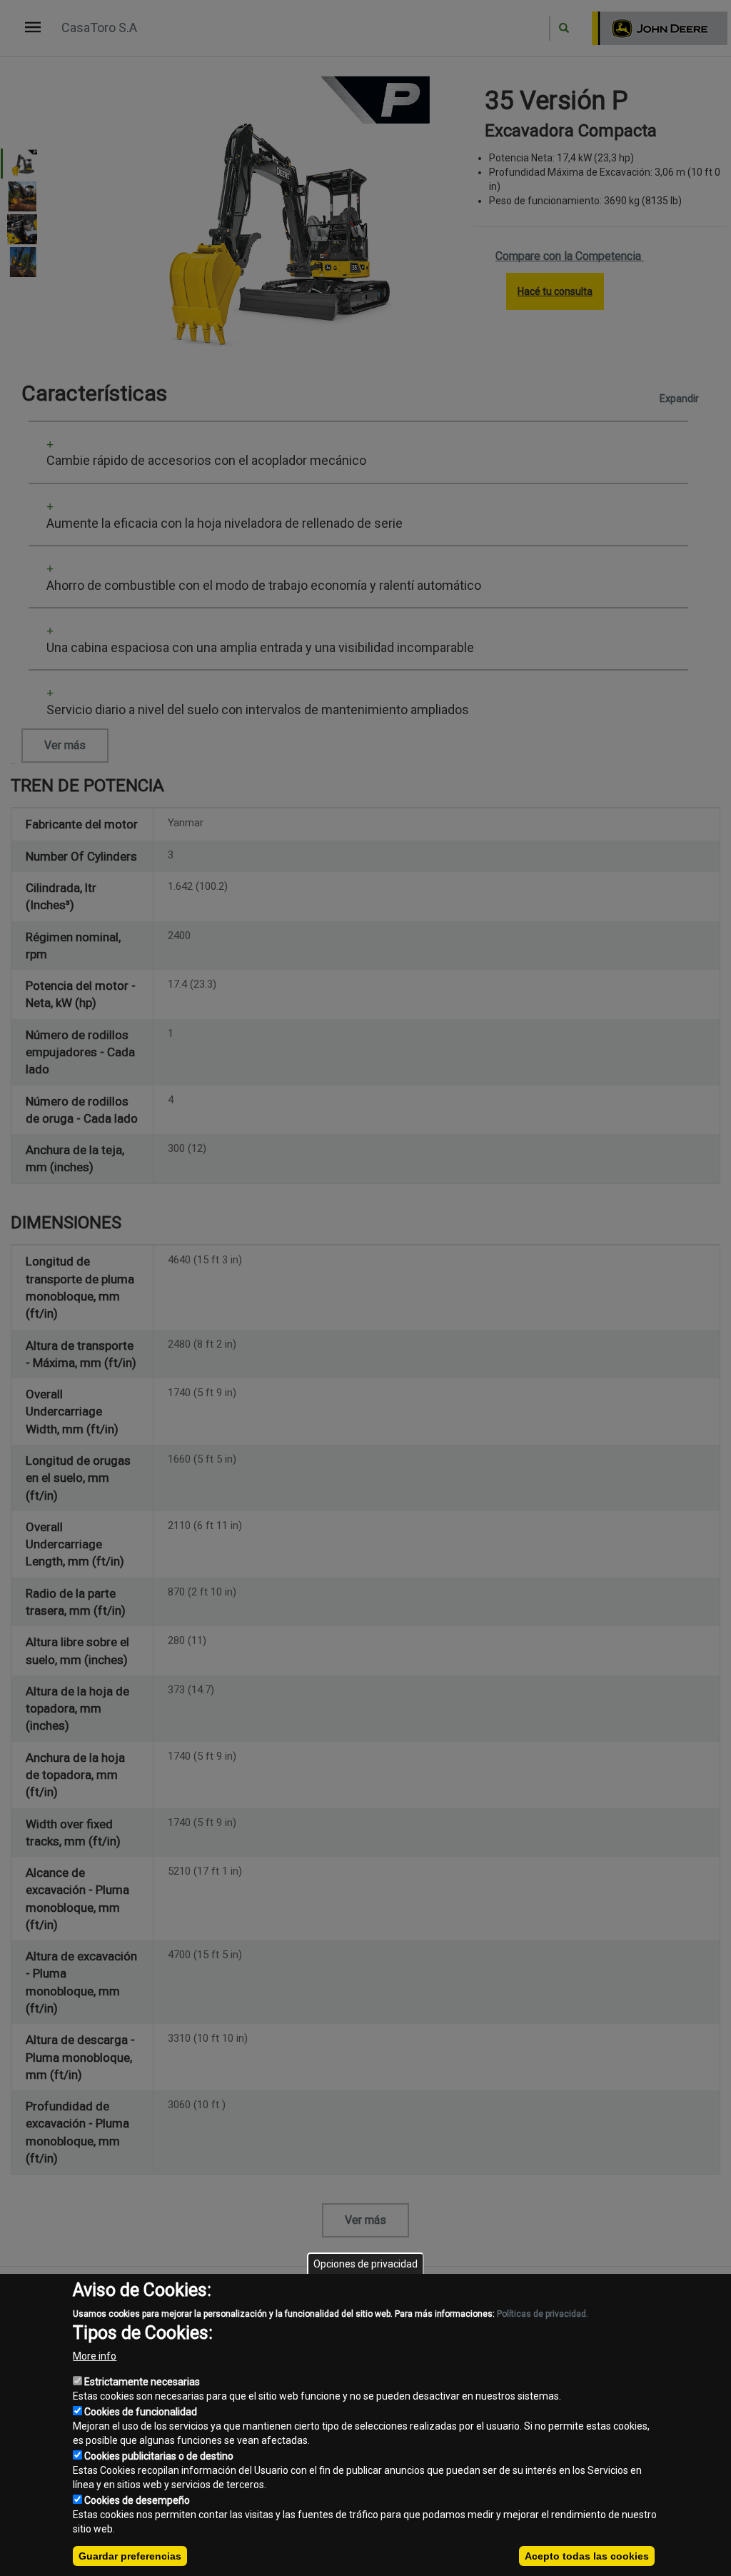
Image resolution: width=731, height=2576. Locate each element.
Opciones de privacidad (365, 2264)
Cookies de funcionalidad (141, 2412)
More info (95, 2356)
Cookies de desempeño (137, 2500)
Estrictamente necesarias (142, 2382)
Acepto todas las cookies (587, 2556)
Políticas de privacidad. (543, 2314)
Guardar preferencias (130, 2556)
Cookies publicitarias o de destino (159, 2456)
